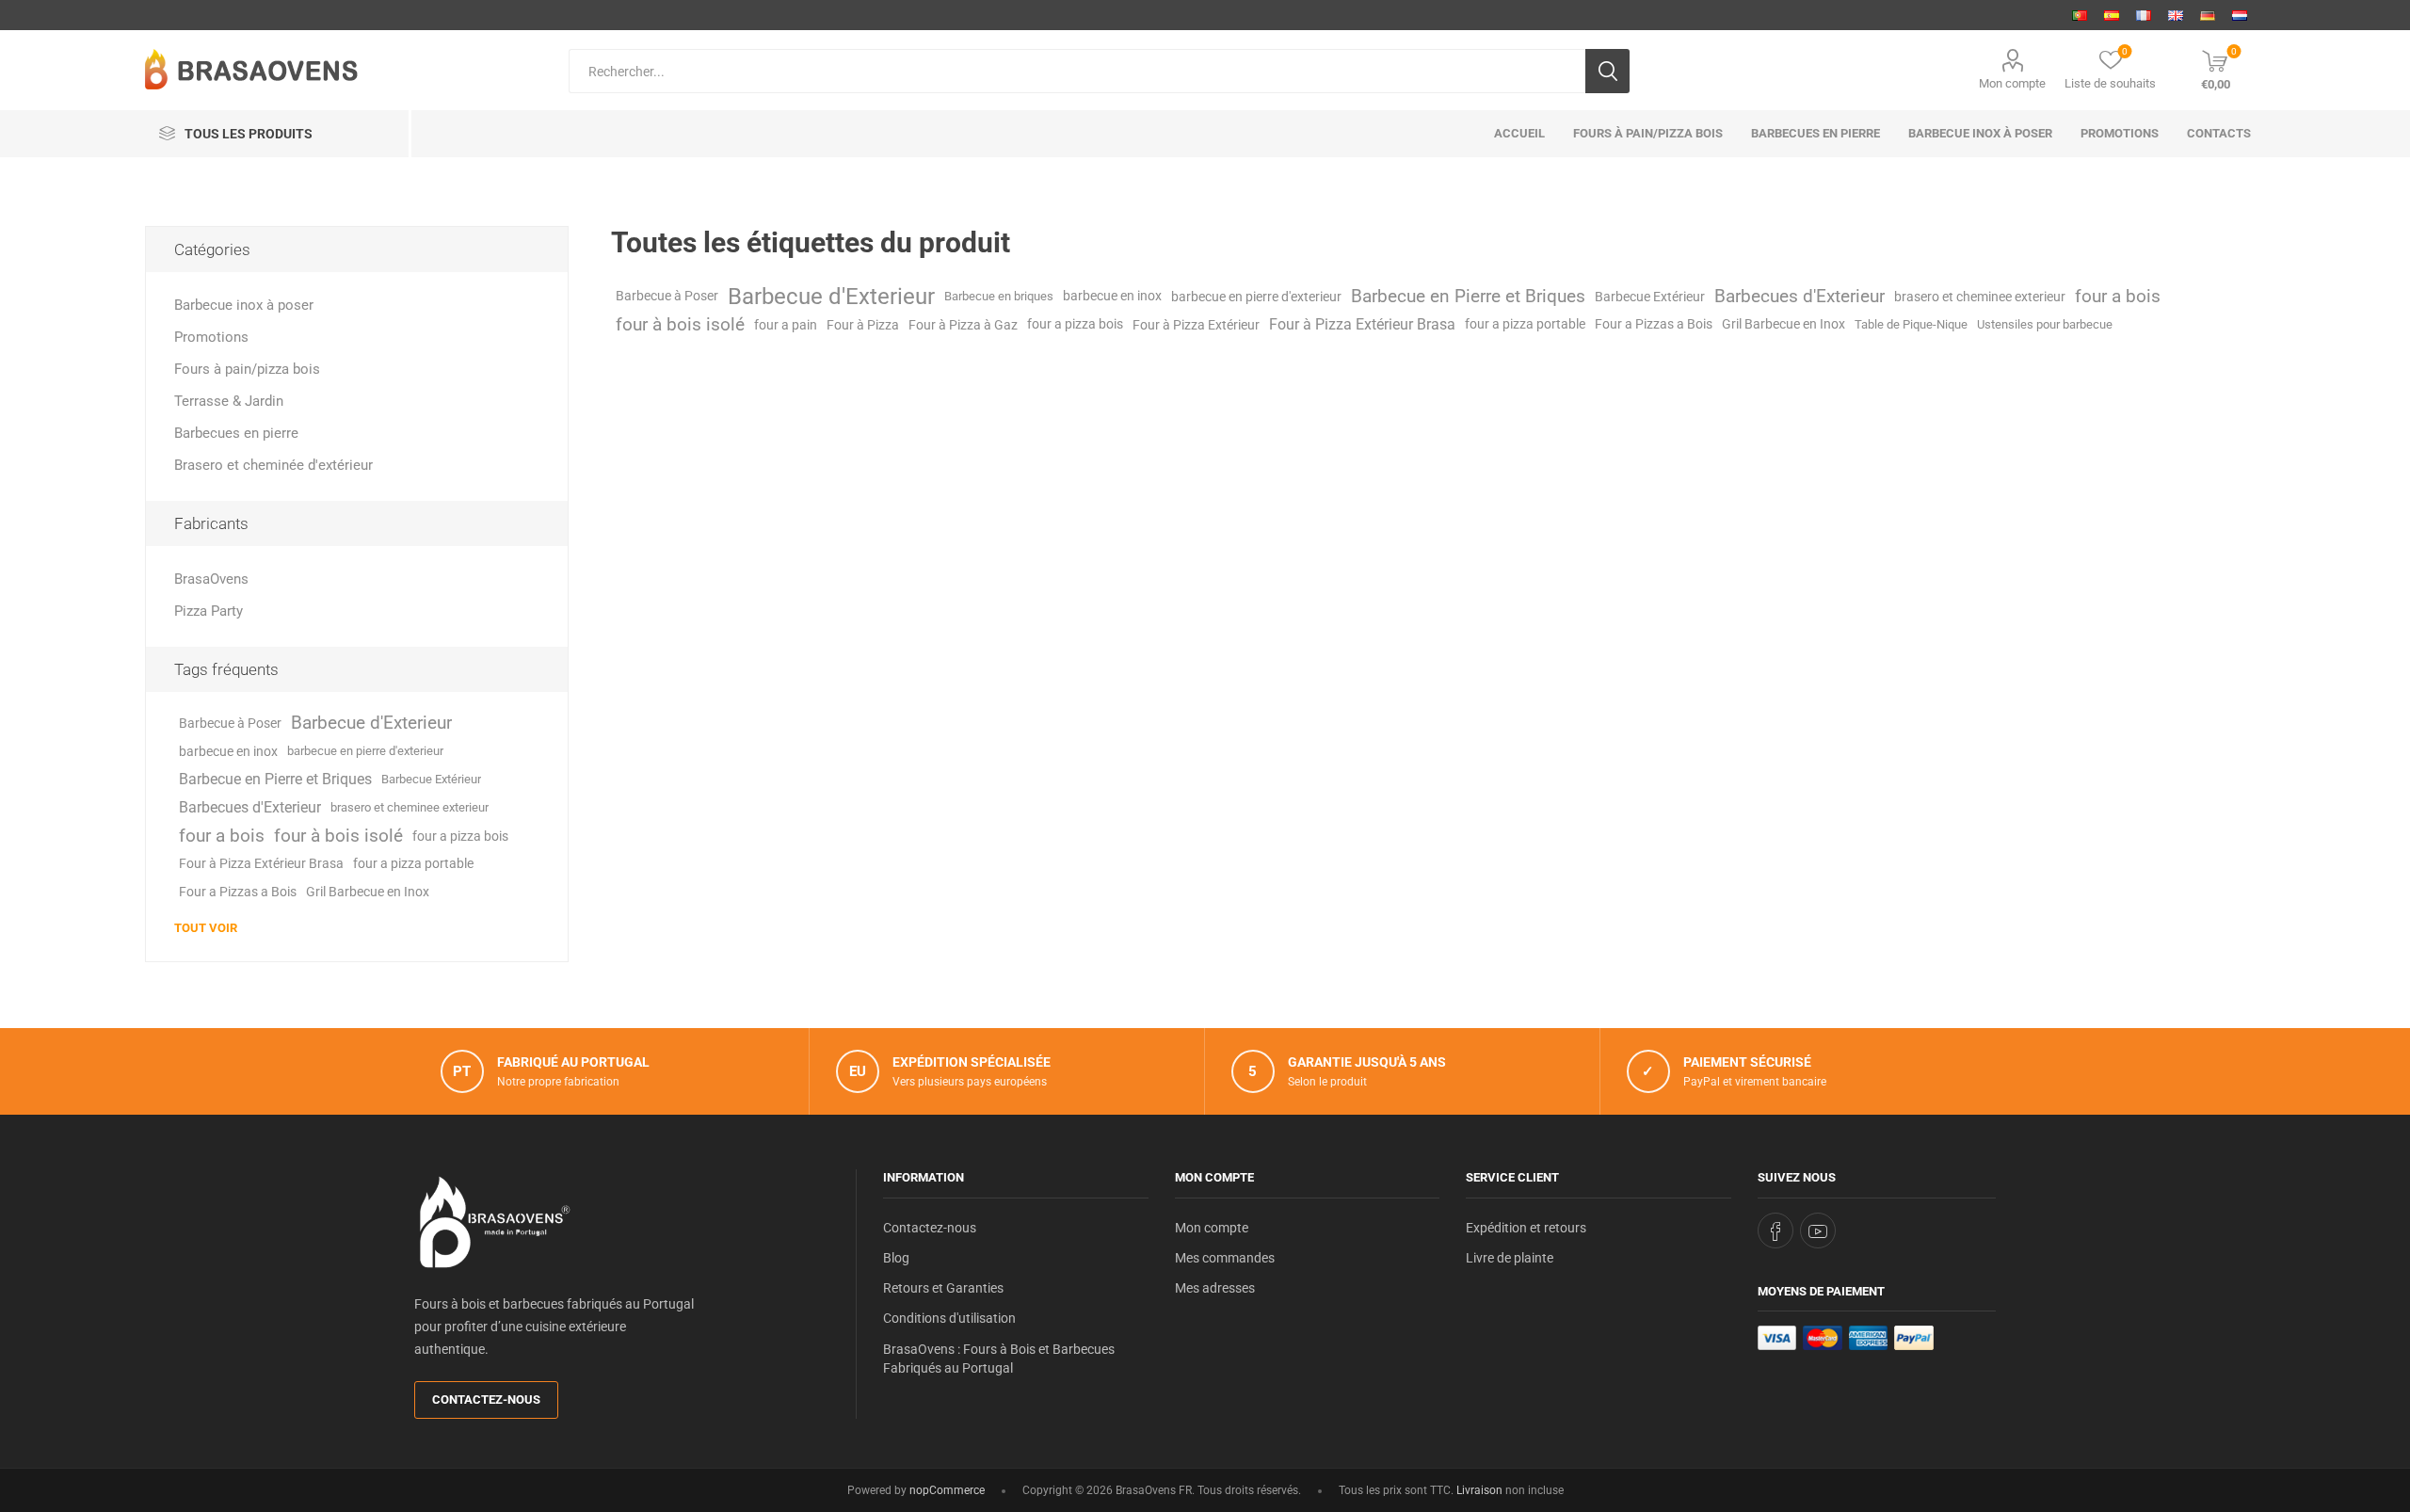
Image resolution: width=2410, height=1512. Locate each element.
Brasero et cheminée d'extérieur (273, 465)
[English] (2176, 15)
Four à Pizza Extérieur (1196, 325)
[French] (2144, 15)
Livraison (1479, 1490)
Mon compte (2012, 83)
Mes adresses (1215, 1288)
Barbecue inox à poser (244, 305)
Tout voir (206, 928)
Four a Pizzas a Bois (1654, 324)
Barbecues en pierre (236, 433)
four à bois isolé (680, 324)
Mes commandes (1225, 1258)
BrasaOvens (211, 579)
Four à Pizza (863, 325)
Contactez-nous (486, 1399)
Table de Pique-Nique (1911, 324)
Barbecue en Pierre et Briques (1468, 296)
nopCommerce (947, 1490)
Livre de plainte (1510, 1258)
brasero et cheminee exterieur (1980, 297)
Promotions (211, 337)
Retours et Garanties (943, 1288)
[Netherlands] (2240, 15)
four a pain (786, 325)
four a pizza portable (1525, 324)
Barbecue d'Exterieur (831, 297)
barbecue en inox (1112, 296)
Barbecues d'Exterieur (1799, 296)
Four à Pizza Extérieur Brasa (1362, 324)
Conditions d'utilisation (949, 1318)
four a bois (2118, 296)
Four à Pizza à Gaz (963, 325)
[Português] (2080, 15)
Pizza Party (209, 611)
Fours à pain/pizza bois (247, 369)
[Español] (2112, 15)
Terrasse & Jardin (229, 401)
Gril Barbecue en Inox (1783, 324)
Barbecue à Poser (667, 296)
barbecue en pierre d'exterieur (1256, 297)
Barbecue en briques (999, 296)
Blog (896, 1258)
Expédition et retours (1526, 1228)
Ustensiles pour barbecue (2045, 324)
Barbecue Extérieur (1650, 297)
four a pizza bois (1075, 324)
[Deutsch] (2208, 15)
